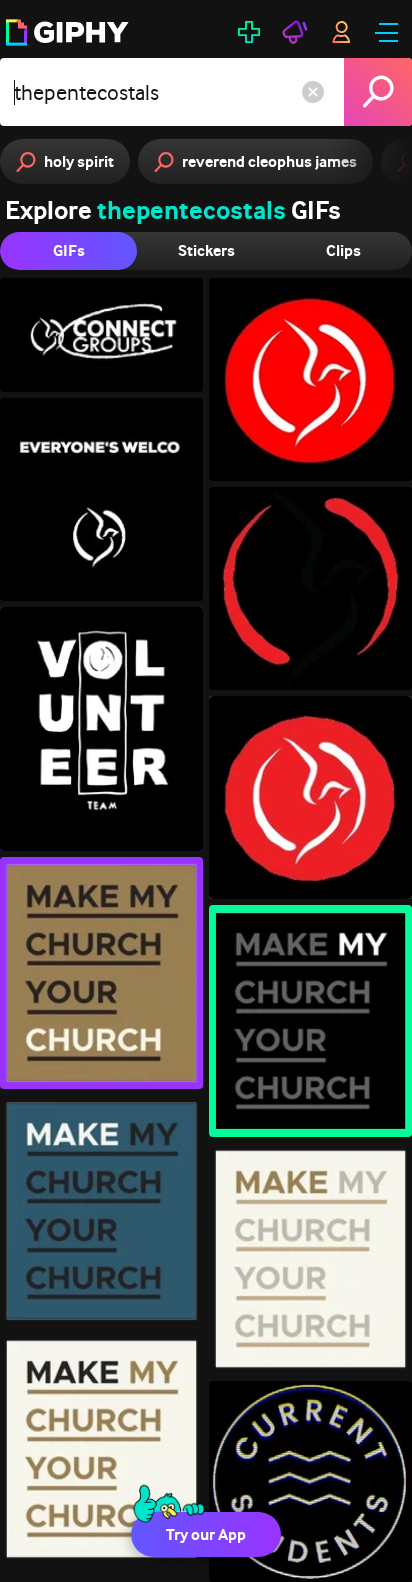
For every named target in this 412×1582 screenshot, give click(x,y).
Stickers (206, 250)
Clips (343, 250)
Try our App (206, 1534)
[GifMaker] (249, 32)
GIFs (69, 250)
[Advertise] (295, 32)
